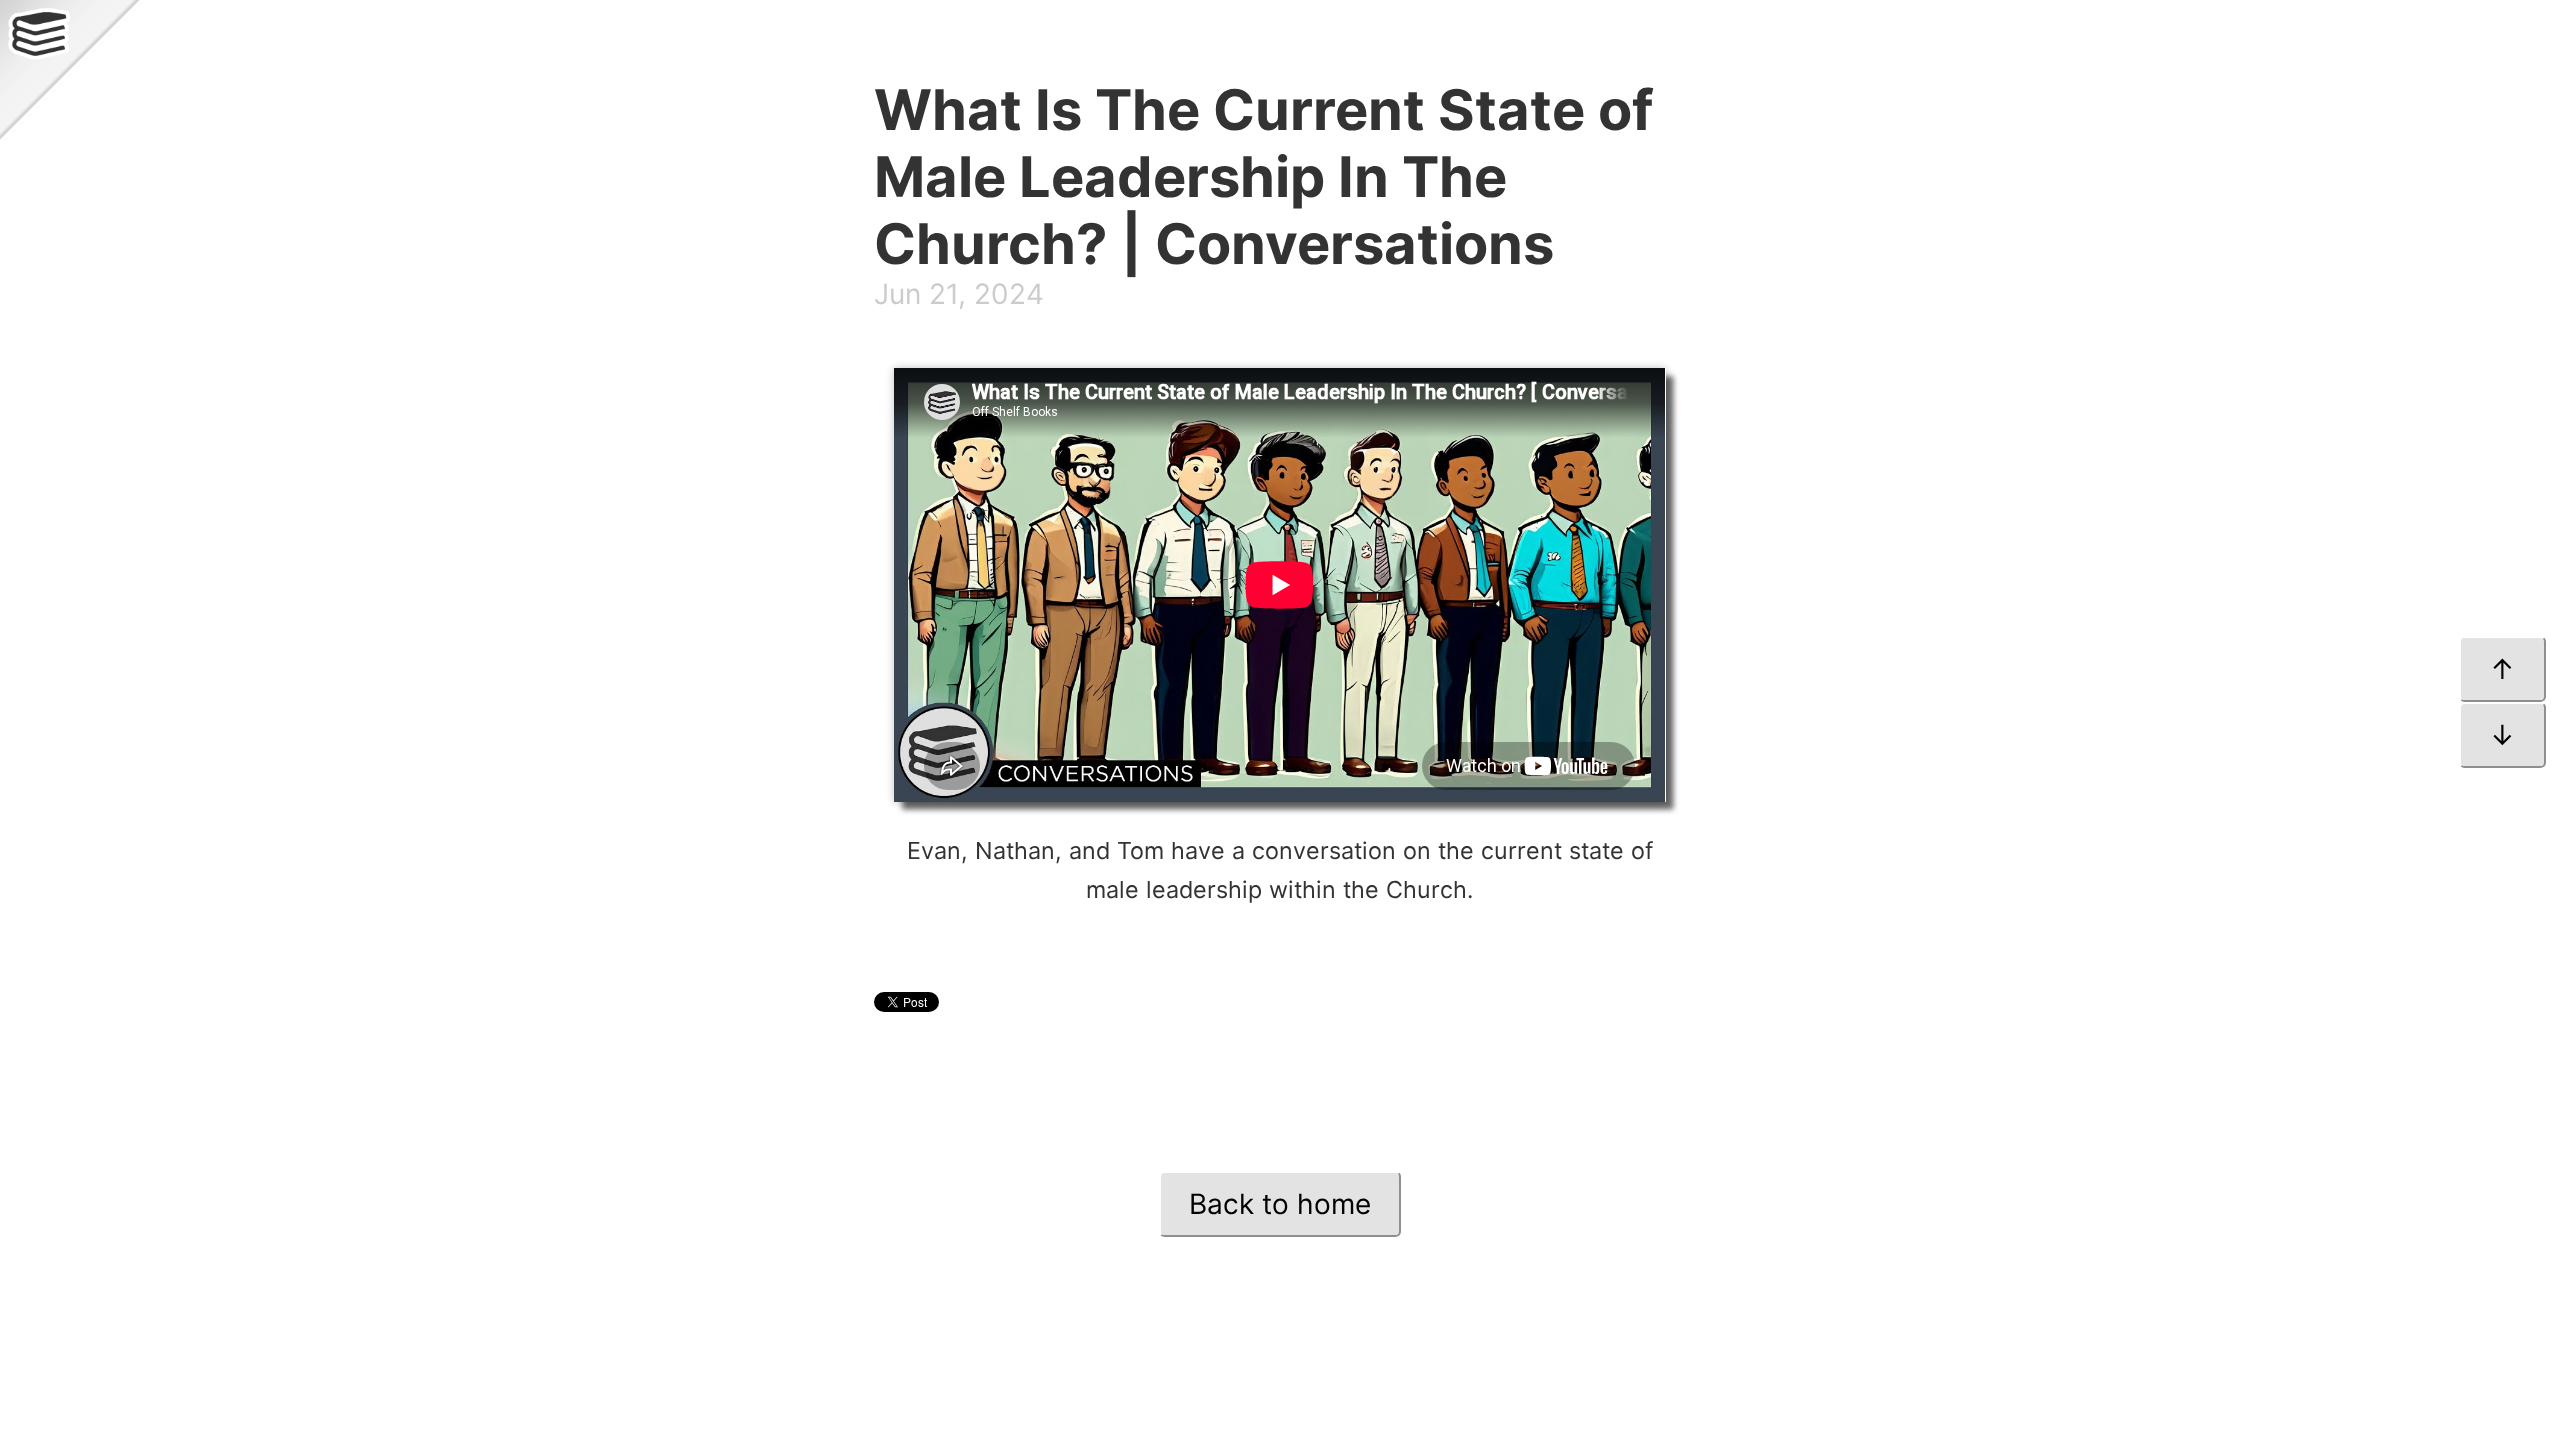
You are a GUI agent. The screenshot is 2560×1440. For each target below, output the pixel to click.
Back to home (1280, 1204)
